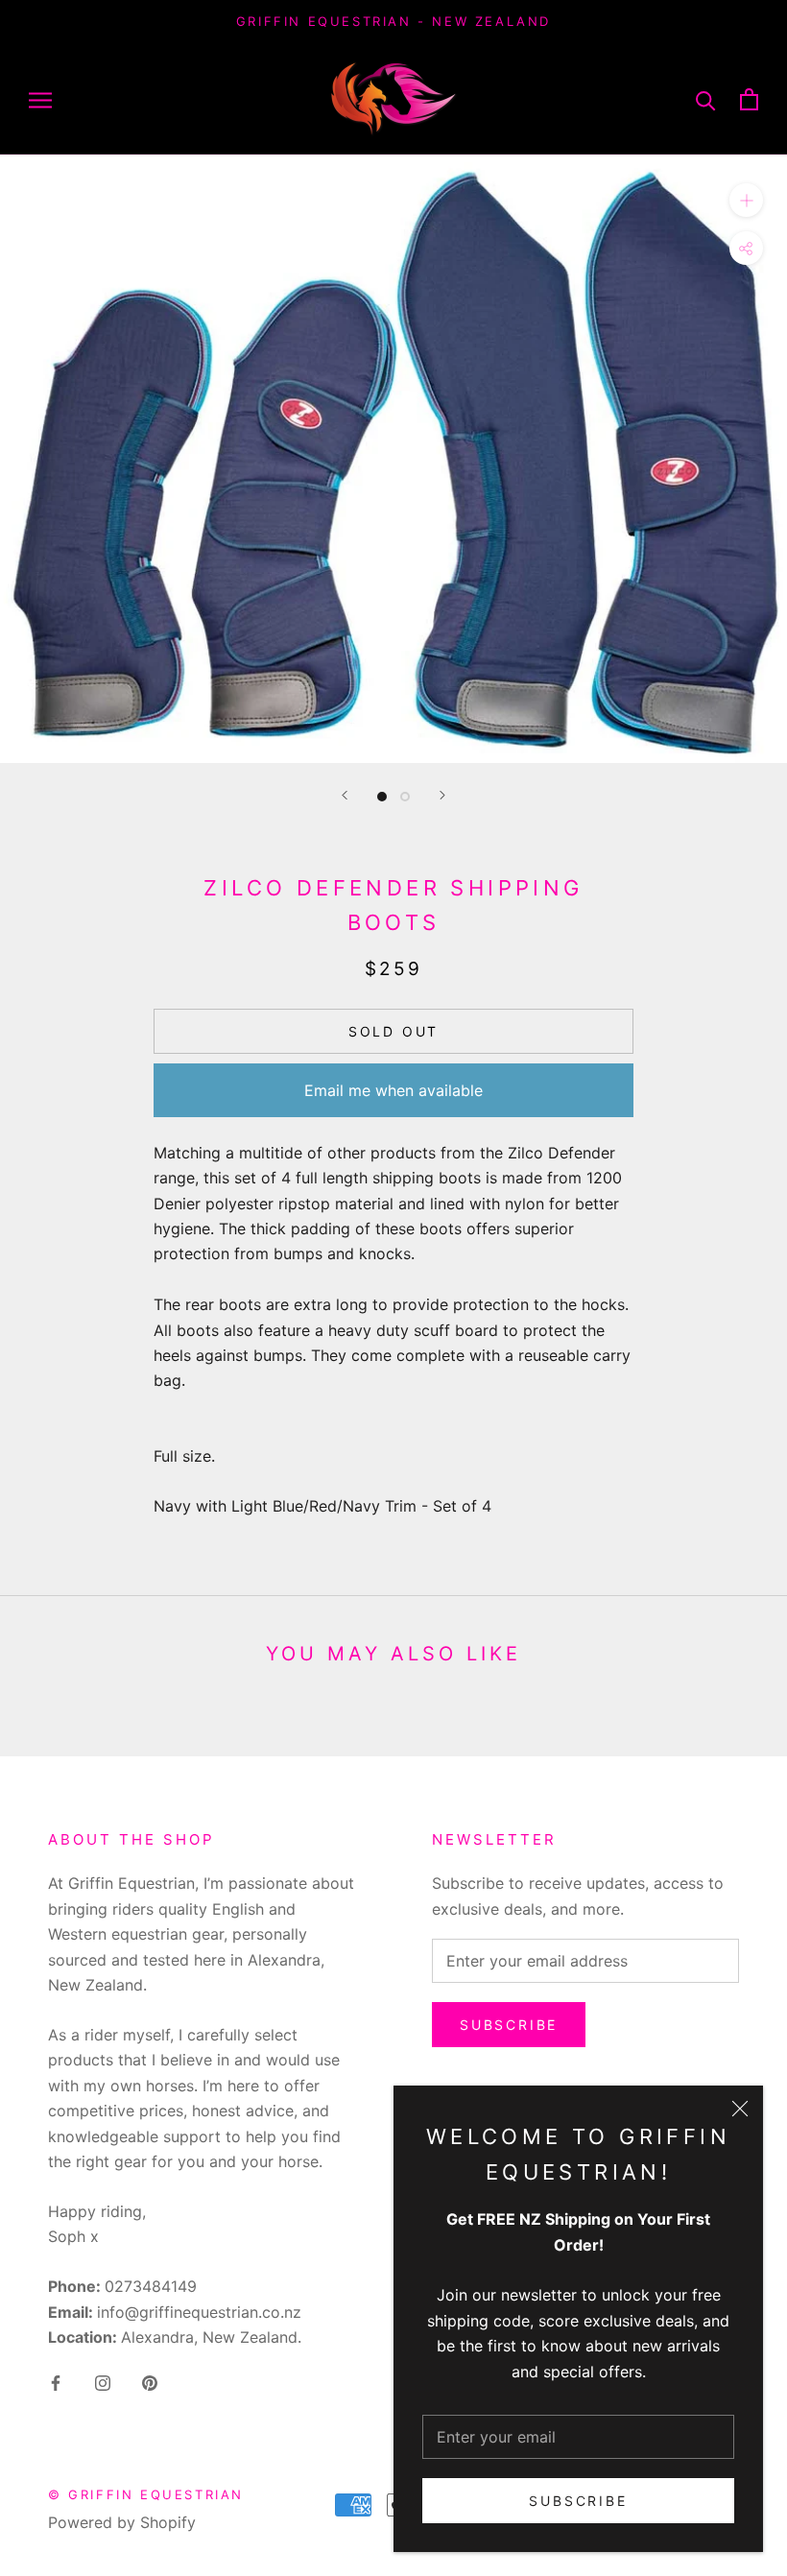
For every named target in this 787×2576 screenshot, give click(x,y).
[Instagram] (103, 2381)
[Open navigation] (40, 99)
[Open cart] (749, 99)
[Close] (740, 2109)
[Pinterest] (150, 2381)
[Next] (442, 795)
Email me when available (393, 1090)
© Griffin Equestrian (146, 2494)
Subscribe (578, 2501)
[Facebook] (56, 2381)
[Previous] (345, 795)
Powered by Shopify (122, 2522)
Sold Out (393, 1031)
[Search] (706, 99)
